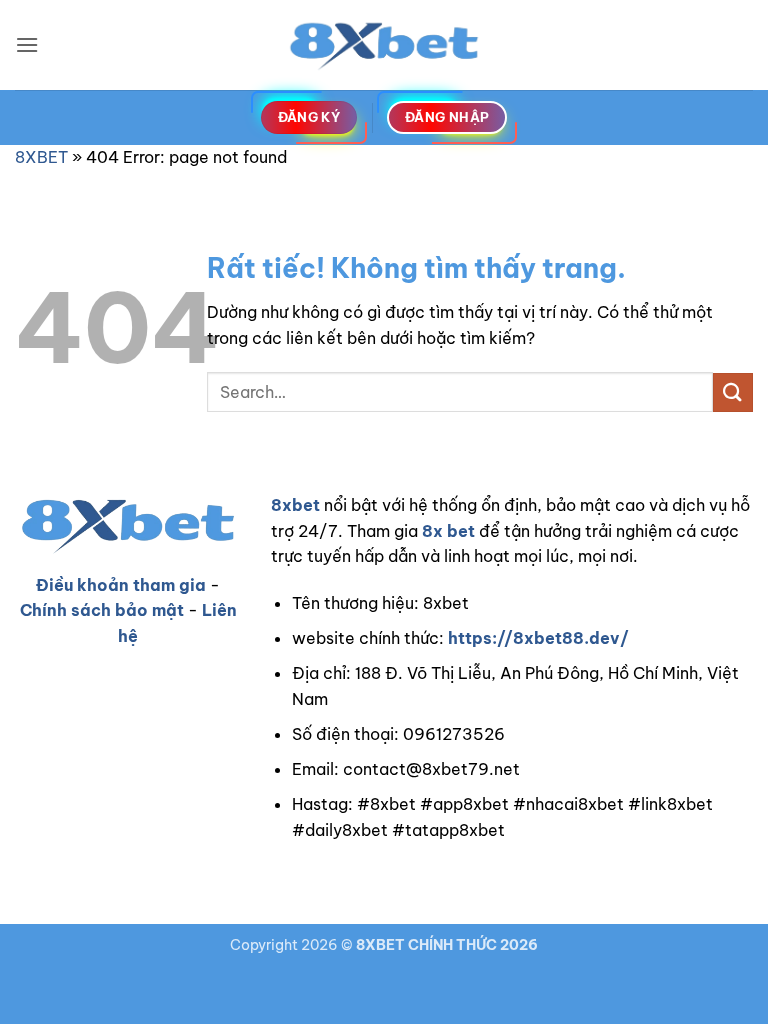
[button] (27, 44)
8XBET (41, 157)
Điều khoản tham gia (121, 585)
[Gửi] (733, 392)
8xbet (295, 505)
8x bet (448, 531)
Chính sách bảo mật (102, 610)
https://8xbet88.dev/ (538, 638)
